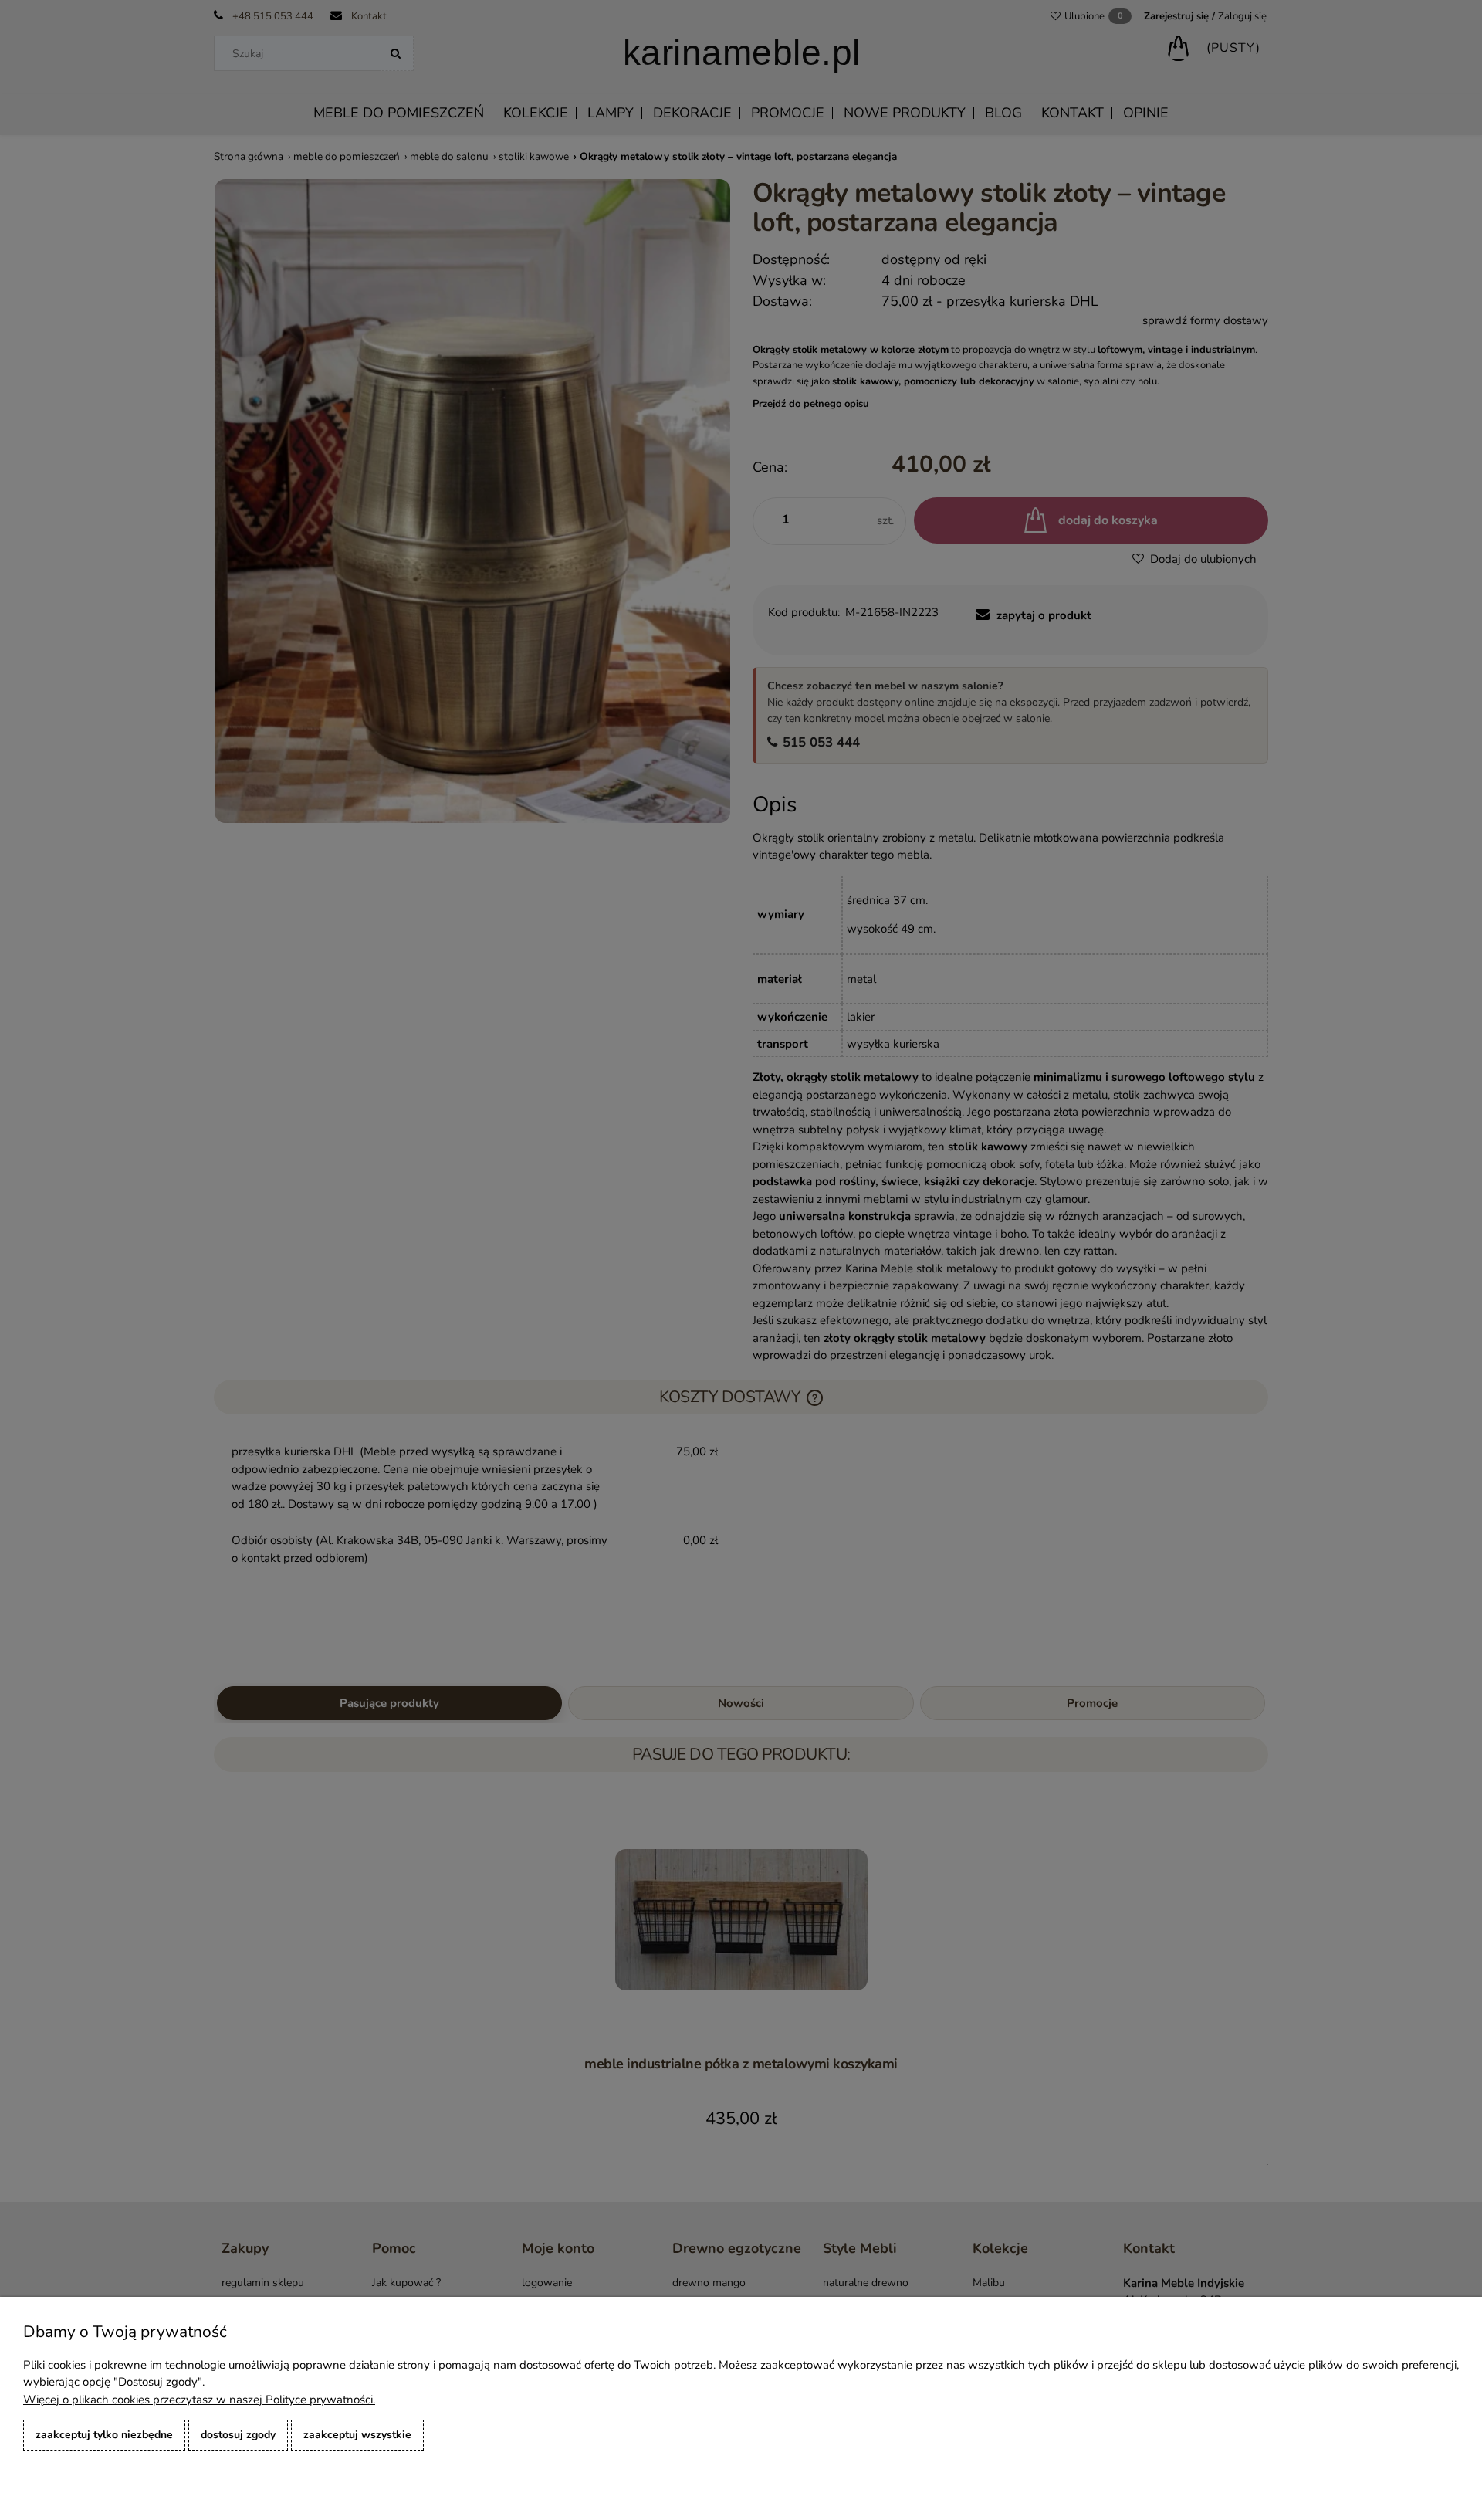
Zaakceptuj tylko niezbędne (104, 2435)
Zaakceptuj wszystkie (357, 2435)
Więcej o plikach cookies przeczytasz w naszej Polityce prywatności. (199, 2400)
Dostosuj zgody (238, 2435)
